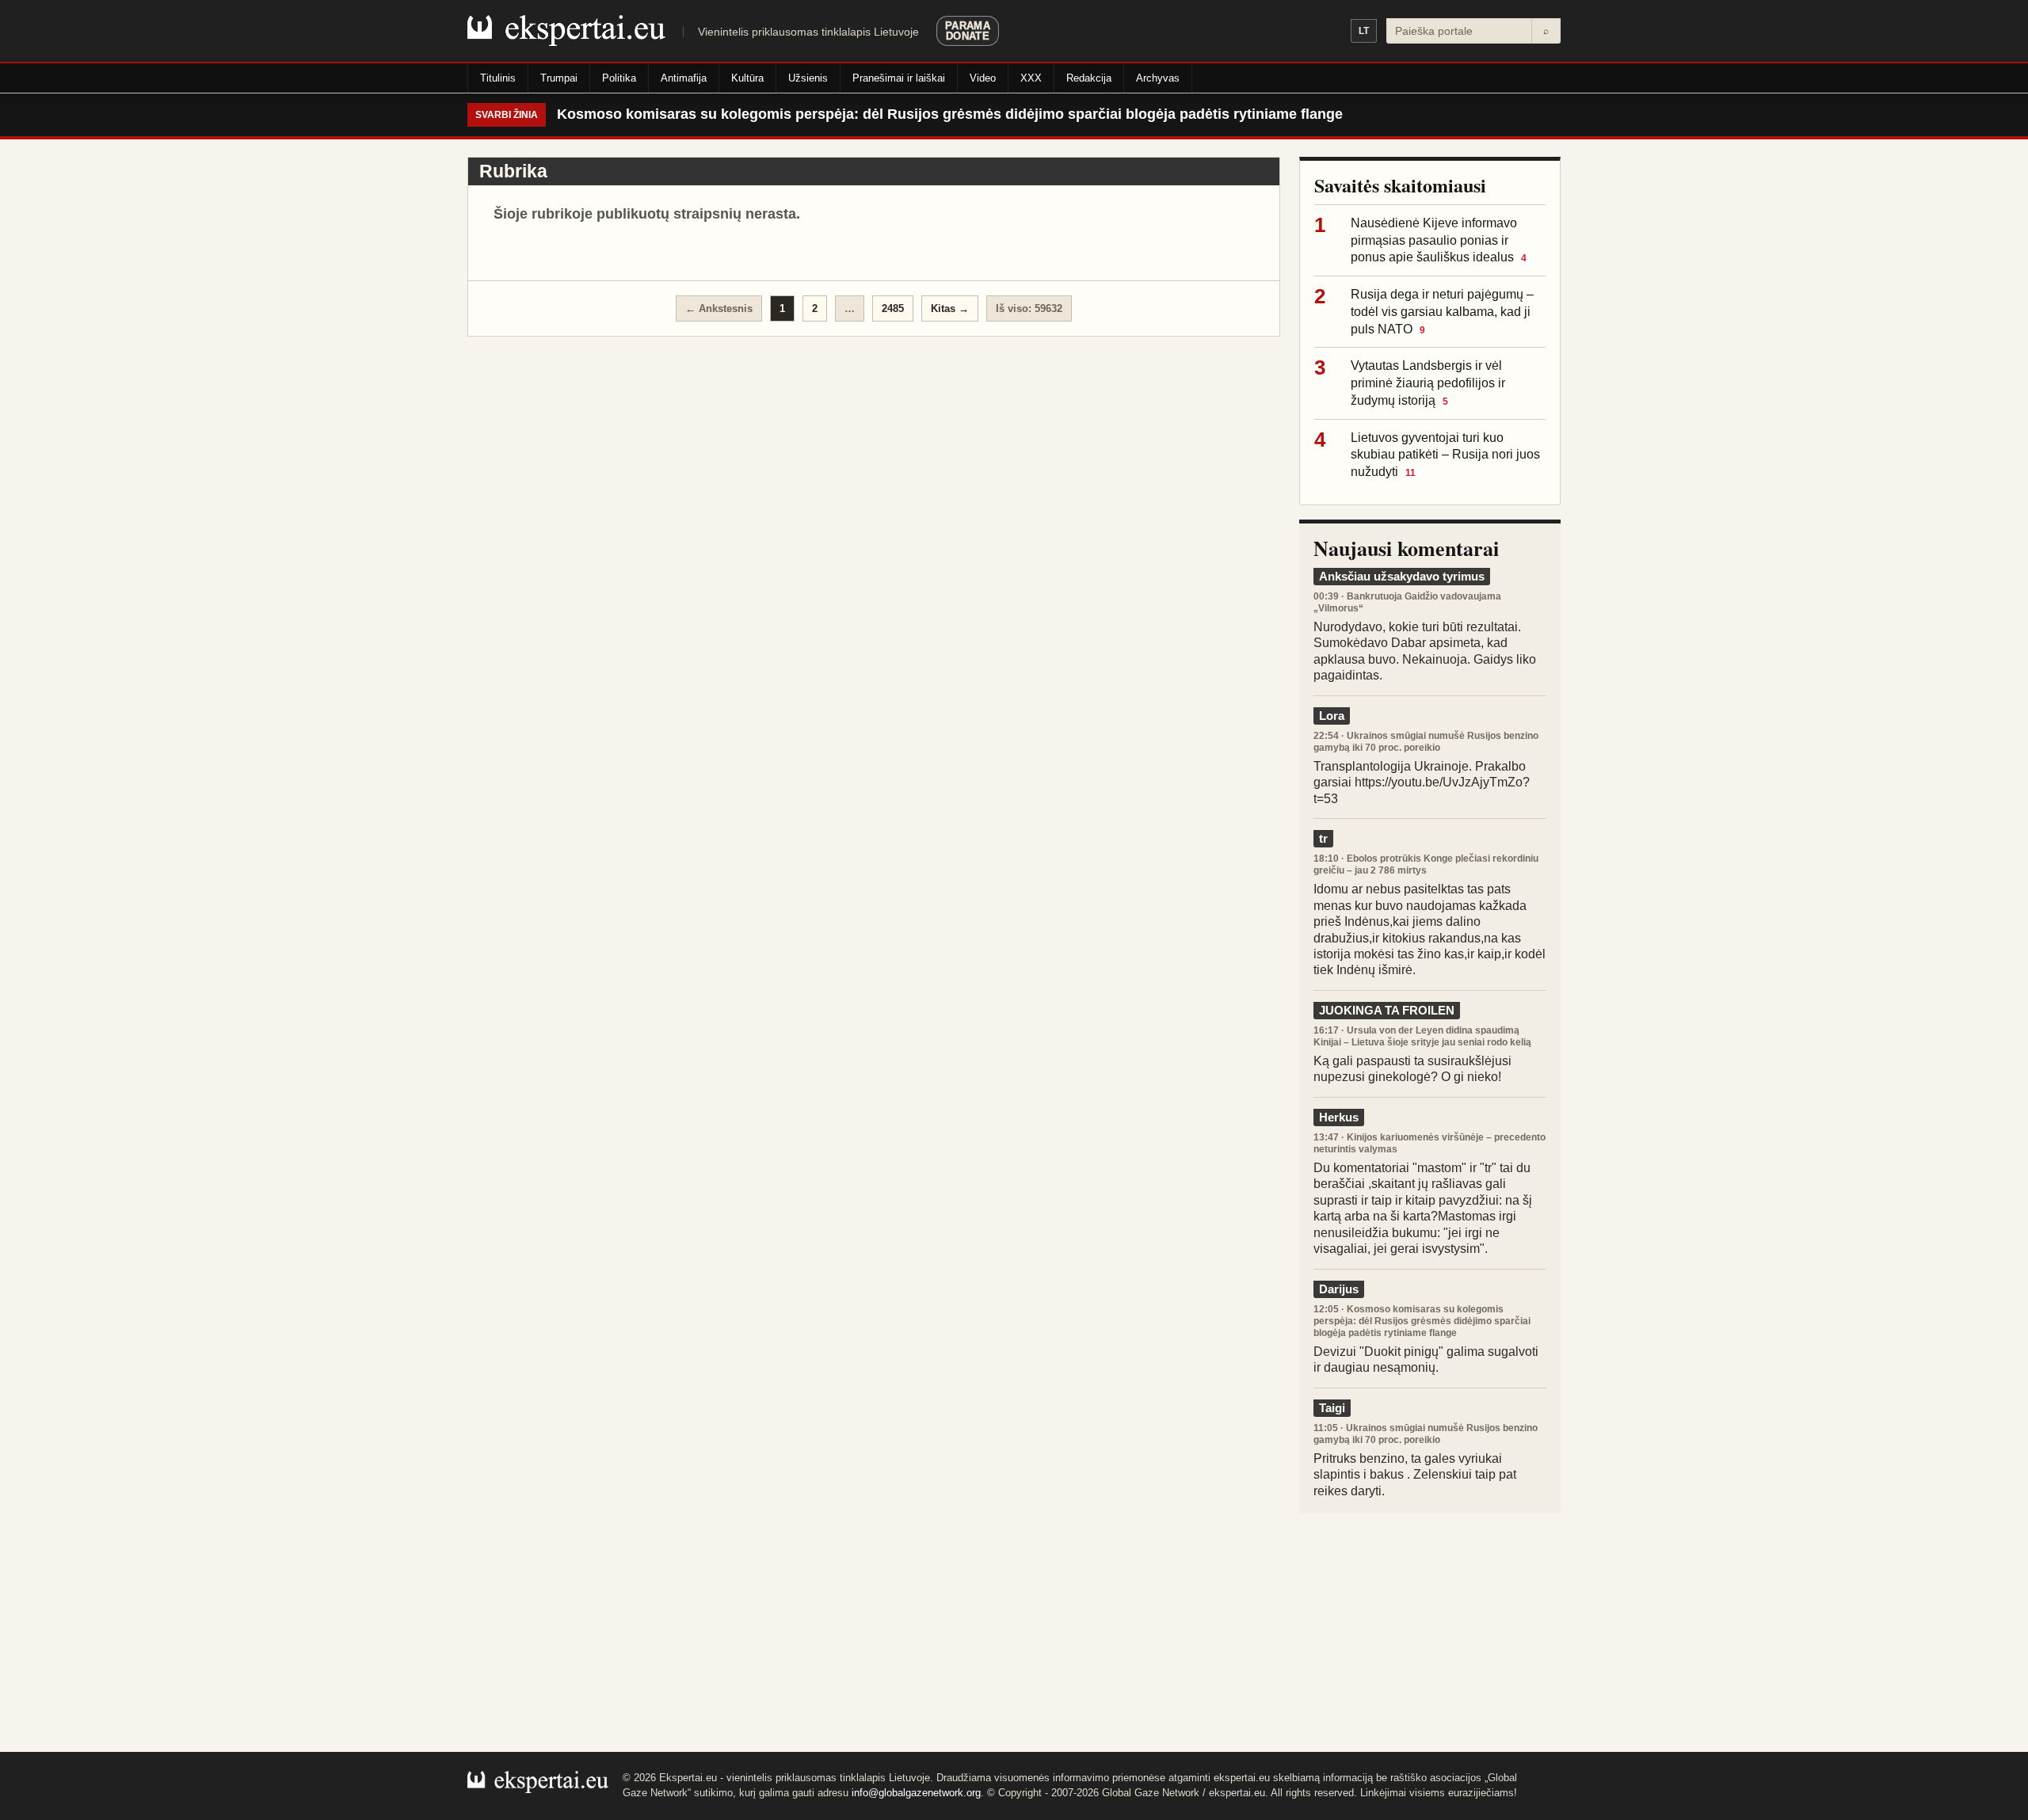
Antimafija (684, 78)
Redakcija (1089, 78)
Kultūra (747, 78)
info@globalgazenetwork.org (916, 1793)
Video (983, 78)
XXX (1031, 78)
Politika (619, 78)
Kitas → (950, 308)
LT (1364, 31)
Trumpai (559, 78)
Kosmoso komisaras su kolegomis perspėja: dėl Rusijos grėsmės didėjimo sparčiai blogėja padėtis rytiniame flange (950, 114)
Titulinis (498, 78)
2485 (893, 308)
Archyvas (1158, 78)
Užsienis (808, 78)
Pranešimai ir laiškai (899, 78)
